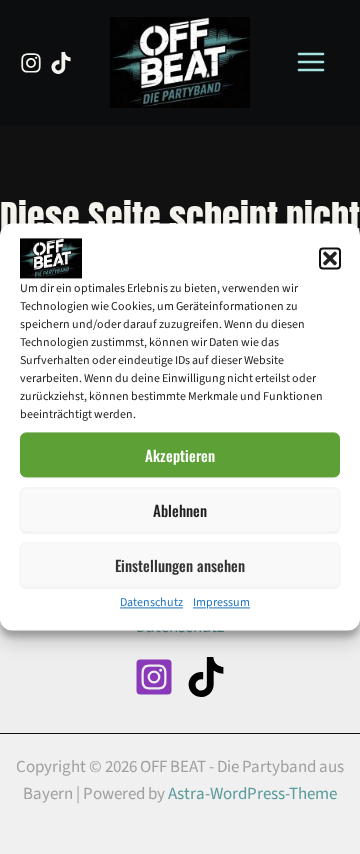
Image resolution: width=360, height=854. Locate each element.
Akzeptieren (180, 455)
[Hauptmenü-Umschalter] (312, 63)
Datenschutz (151, 602)
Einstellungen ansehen (180, 565)
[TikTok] (61, 63)
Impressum (221, 602)
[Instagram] (31, 63)
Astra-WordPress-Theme (252, 794)
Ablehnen (180, 510)
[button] (330, 258)
